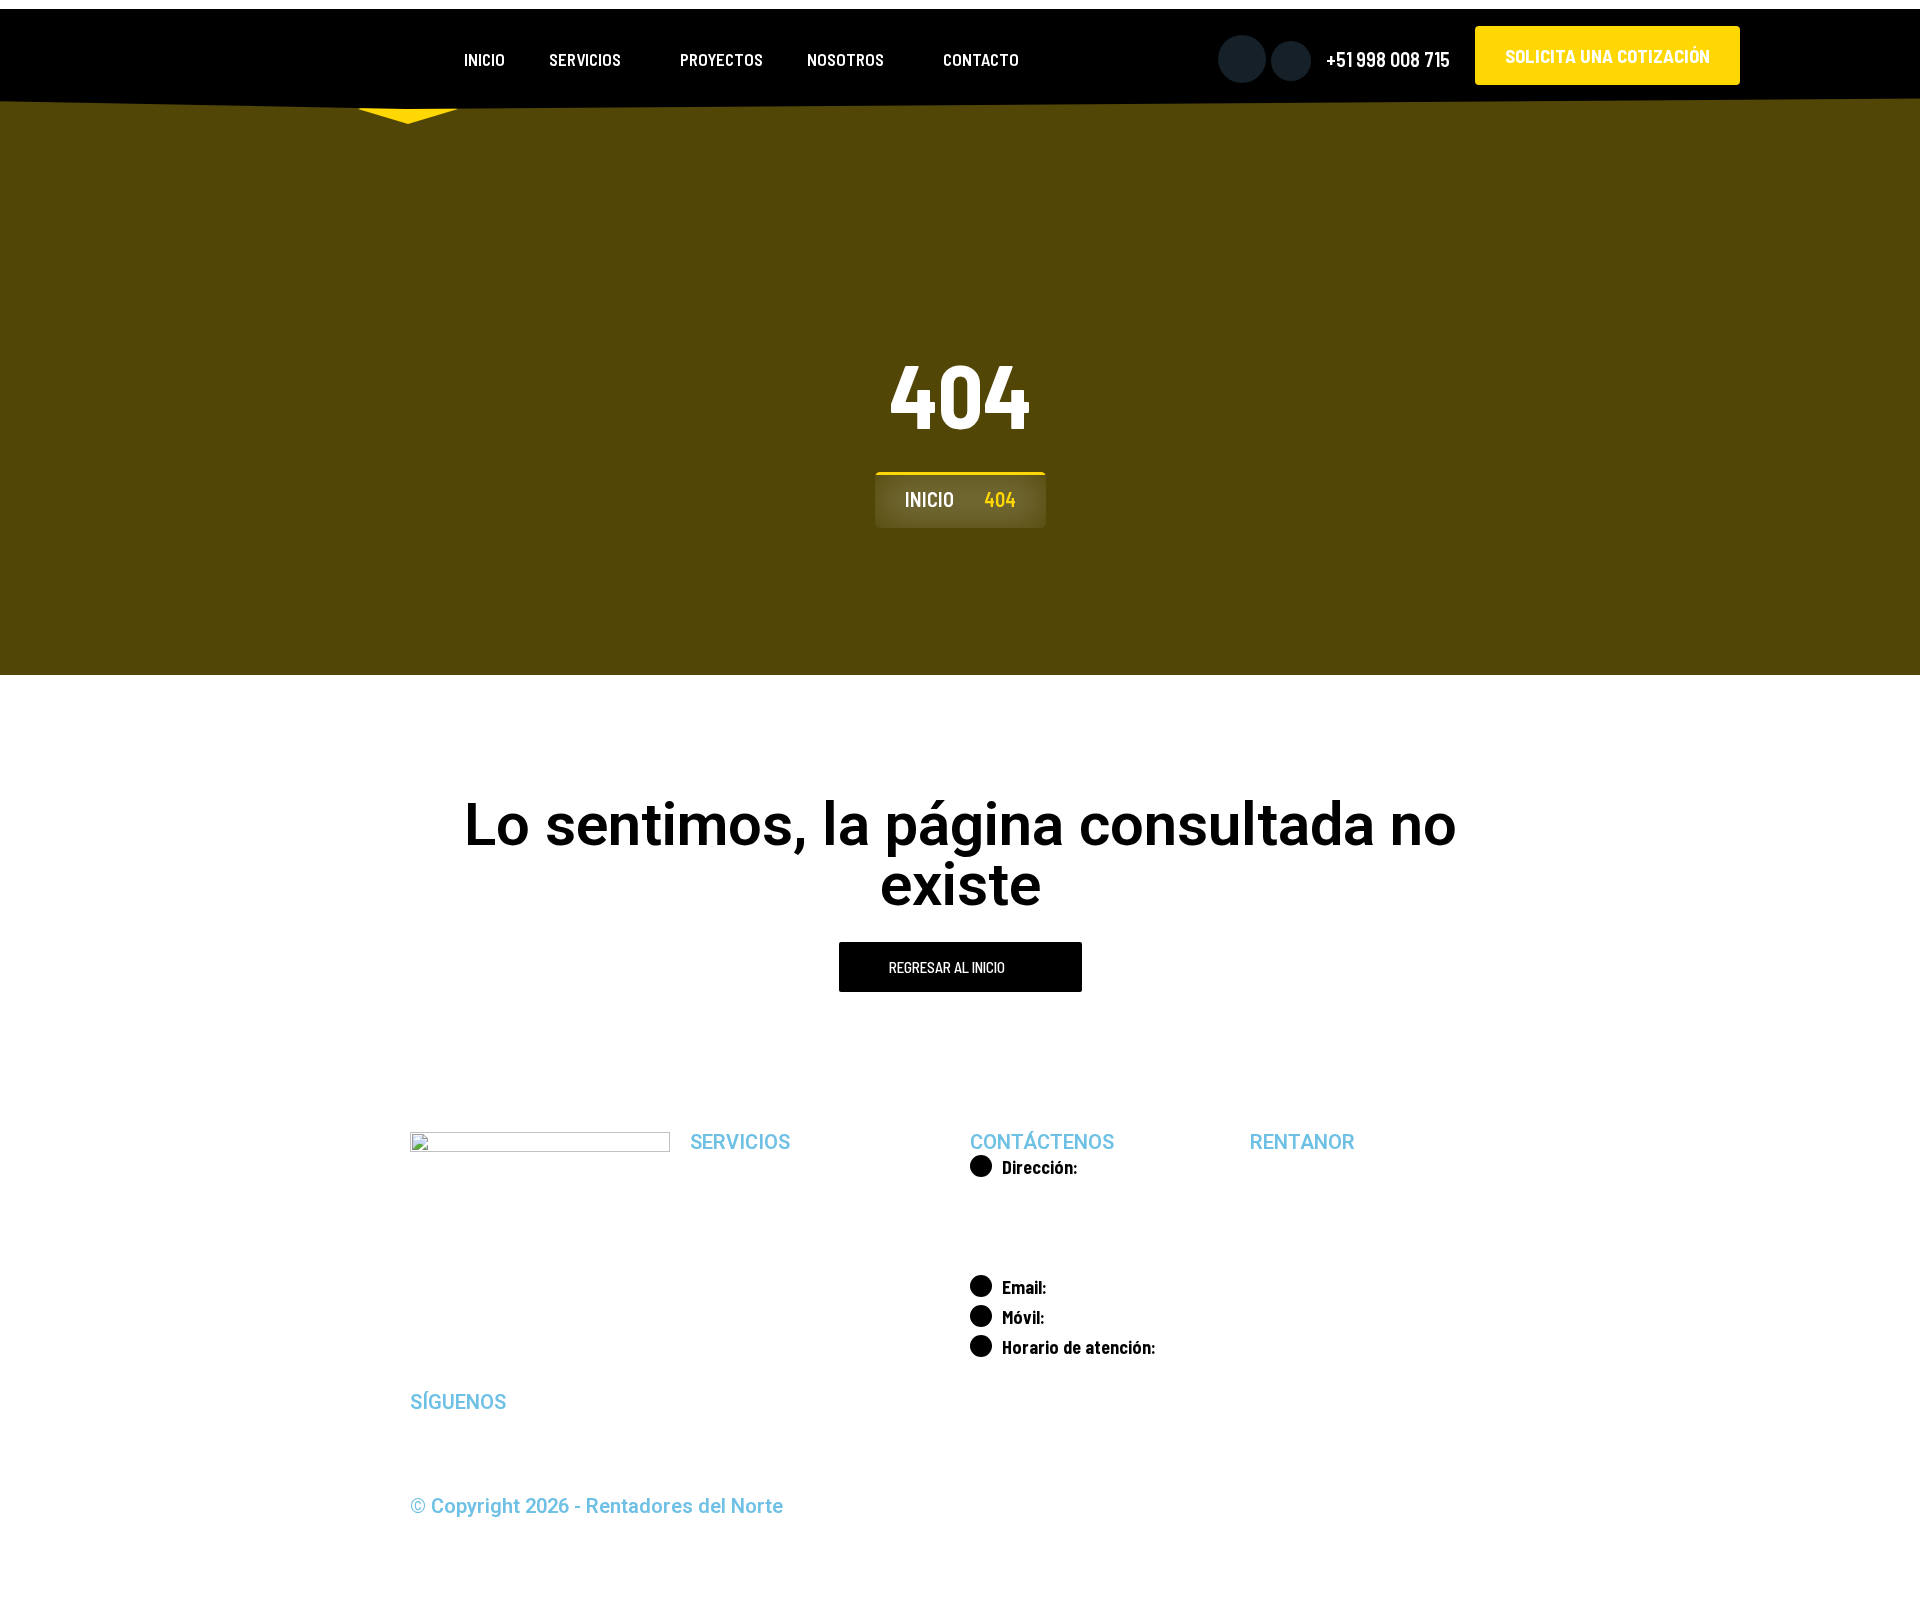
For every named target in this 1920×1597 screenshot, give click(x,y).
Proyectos (721, 59)
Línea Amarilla (761, 1214)
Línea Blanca (757, 1168)
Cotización (1310, 1306)
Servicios (585, 59)
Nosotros (845, 59)
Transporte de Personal (793, 1306)
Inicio (484, 59)
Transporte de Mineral (788, 1260)
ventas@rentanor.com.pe (1136, 1287)
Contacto (981, 59)
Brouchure (1309, 1214)
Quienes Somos (1326, 1168)
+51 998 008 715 (1388, 59)
